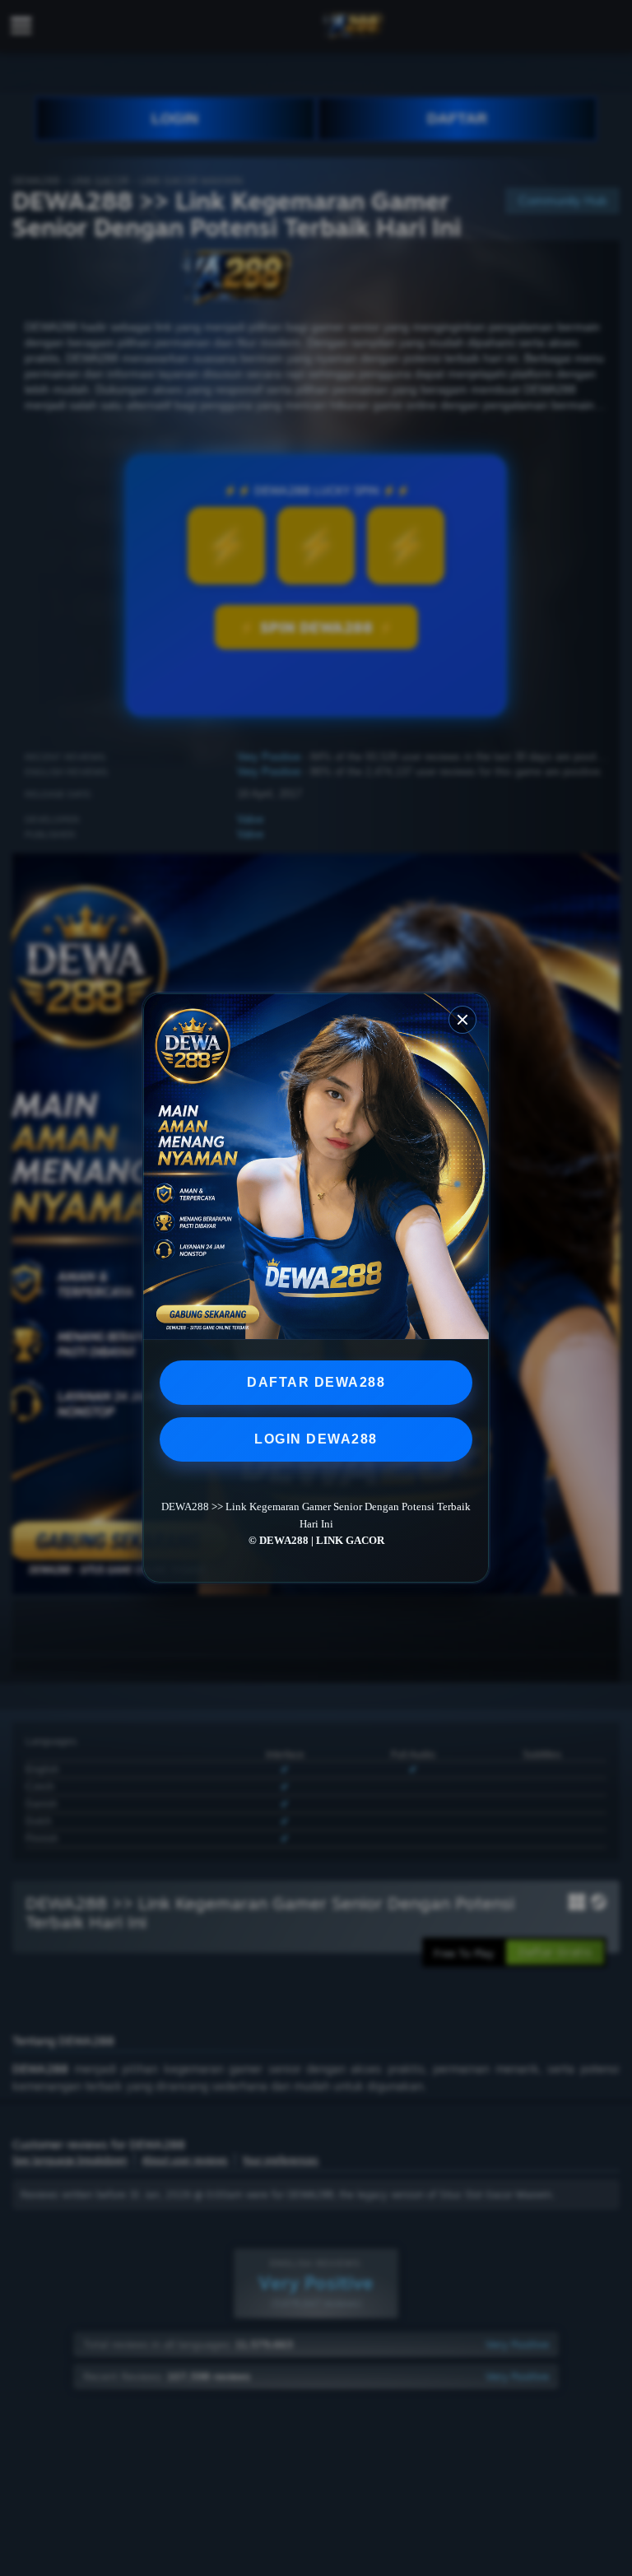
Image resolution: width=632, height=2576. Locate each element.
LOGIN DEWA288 (316, 1439)
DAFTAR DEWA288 (316, 1382)
